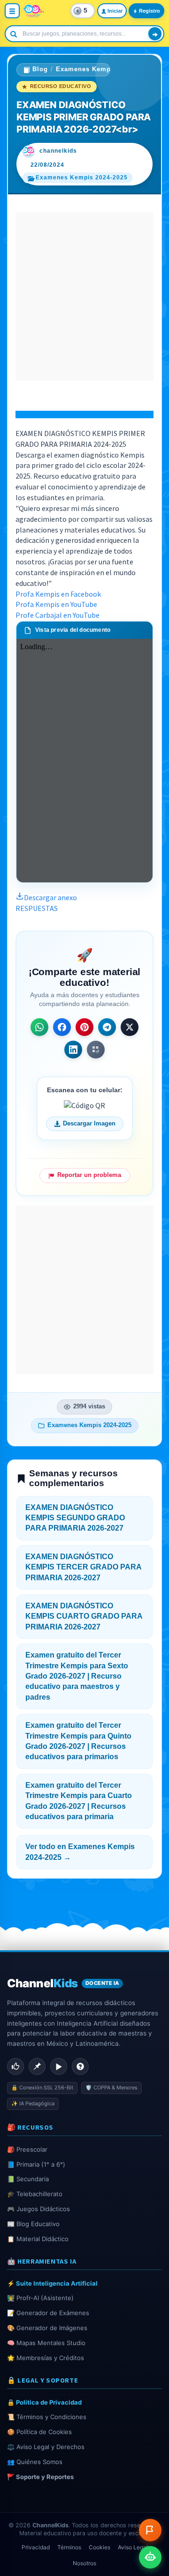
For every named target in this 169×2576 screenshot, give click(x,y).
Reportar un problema (89, 1175)
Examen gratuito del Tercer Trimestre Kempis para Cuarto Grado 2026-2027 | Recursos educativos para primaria (79, 1801)
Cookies (100, 2547)
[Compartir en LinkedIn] (73, 1050)
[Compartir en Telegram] (107, 1027)
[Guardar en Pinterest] (84, 1027)
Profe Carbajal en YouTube (58, 615)
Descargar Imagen (89, 1124)
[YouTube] (59, 2066)
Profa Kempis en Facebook (58, 594)
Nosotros (84, 2563)
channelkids (58, 151)
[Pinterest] (37, 2066)
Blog (40, 69)
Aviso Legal (133, 2547)
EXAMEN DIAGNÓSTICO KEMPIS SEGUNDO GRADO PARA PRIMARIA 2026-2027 (75, 1518)
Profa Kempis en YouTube (56, 604)
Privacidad (36, 2547)
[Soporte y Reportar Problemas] (150, 2530)
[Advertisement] (84, 296)
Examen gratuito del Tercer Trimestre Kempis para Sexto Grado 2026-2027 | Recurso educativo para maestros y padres (77, 1676)
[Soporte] (80, 2066)
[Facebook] (15, 2066)
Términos (69, 2547)
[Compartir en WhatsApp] (39, 1027)
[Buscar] (155, 34)
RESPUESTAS (37, 908)
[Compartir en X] (130, 1027)
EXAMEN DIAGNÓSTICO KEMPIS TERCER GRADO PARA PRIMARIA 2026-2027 (84, 1567)
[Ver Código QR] (96, 1050)
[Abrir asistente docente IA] (150, 2557)
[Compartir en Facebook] (62, 1027)
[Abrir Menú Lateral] (12, 11)
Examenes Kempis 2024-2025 (104, 69)
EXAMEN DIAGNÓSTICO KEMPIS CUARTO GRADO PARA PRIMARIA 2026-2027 (84, 1616)
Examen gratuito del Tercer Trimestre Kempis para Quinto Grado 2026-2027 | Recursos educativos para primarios (78, 1741)
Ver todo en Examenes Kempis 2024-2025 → (80, 1852)
